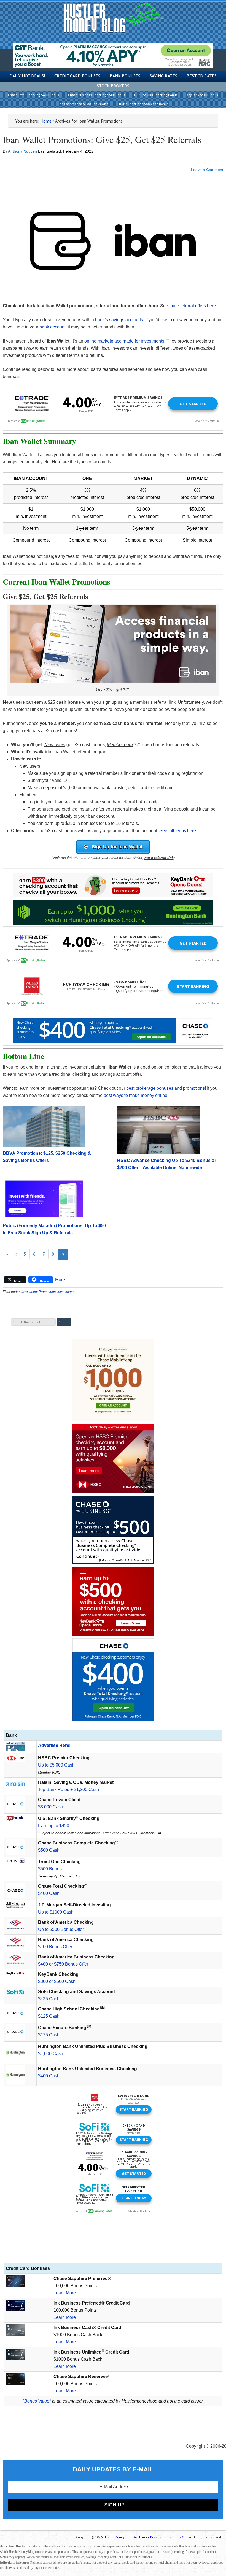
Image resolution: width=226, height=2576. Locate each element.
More (60, 1280)
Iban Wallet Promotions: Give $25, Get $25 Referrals (102, 139)
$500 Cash (49, 1850)
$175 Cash (49, 2035)
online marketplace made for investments (124, 341)
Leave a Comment (207, 170)
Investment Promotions (39, 1292)
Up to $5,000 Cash (56, 1765)
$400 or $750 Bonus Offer (63, 1964)
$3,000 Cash (51, 1807)
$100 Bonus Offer (55, 1947)
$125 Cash (49, 2016)
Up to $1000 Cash (56, 1912)
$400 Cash (49, 1893)
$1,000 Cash (51, 2054)
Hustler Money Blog (113, 18)
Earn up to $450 (54, 1826)
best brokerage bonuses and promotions (166, 1088)
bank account (53, 327)
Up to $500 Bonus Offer (61, 1929)
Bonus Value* (38, 2401)
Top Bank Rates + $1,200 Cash (68, 1790)
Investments (66, 1292)
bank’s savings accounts (119, 320)
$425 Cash (49, 1999)
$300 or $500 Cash (57, 1981)
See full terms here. (178, 831)
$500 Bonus (50, 1869)
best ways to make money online (135, 1095)
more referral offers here (193, 306)
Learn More (65, 2293)
